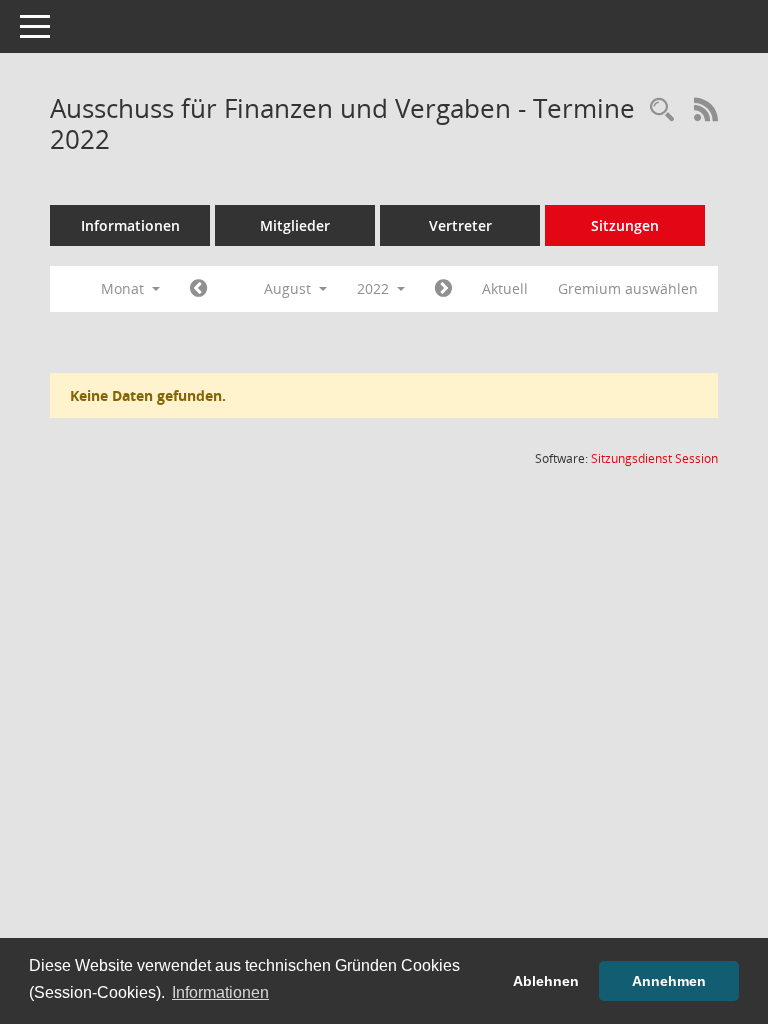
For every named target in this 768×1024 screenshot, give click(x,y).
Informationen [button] (220, 992)
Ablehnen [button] (546, 981)
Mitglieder (295, 225)
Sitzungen (625, 225)
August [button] (289, 288)
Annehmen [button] (669, 981)
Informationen (130, 225)
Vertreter (460, 225)
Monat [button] (124, 288)
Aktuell (505, 288)
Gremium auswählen (628, 288)
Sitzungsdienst (654, 458)
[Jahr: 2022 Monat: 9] (443, 289)
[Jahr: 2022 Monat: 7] (198, 289)
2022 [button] (375, 288)
